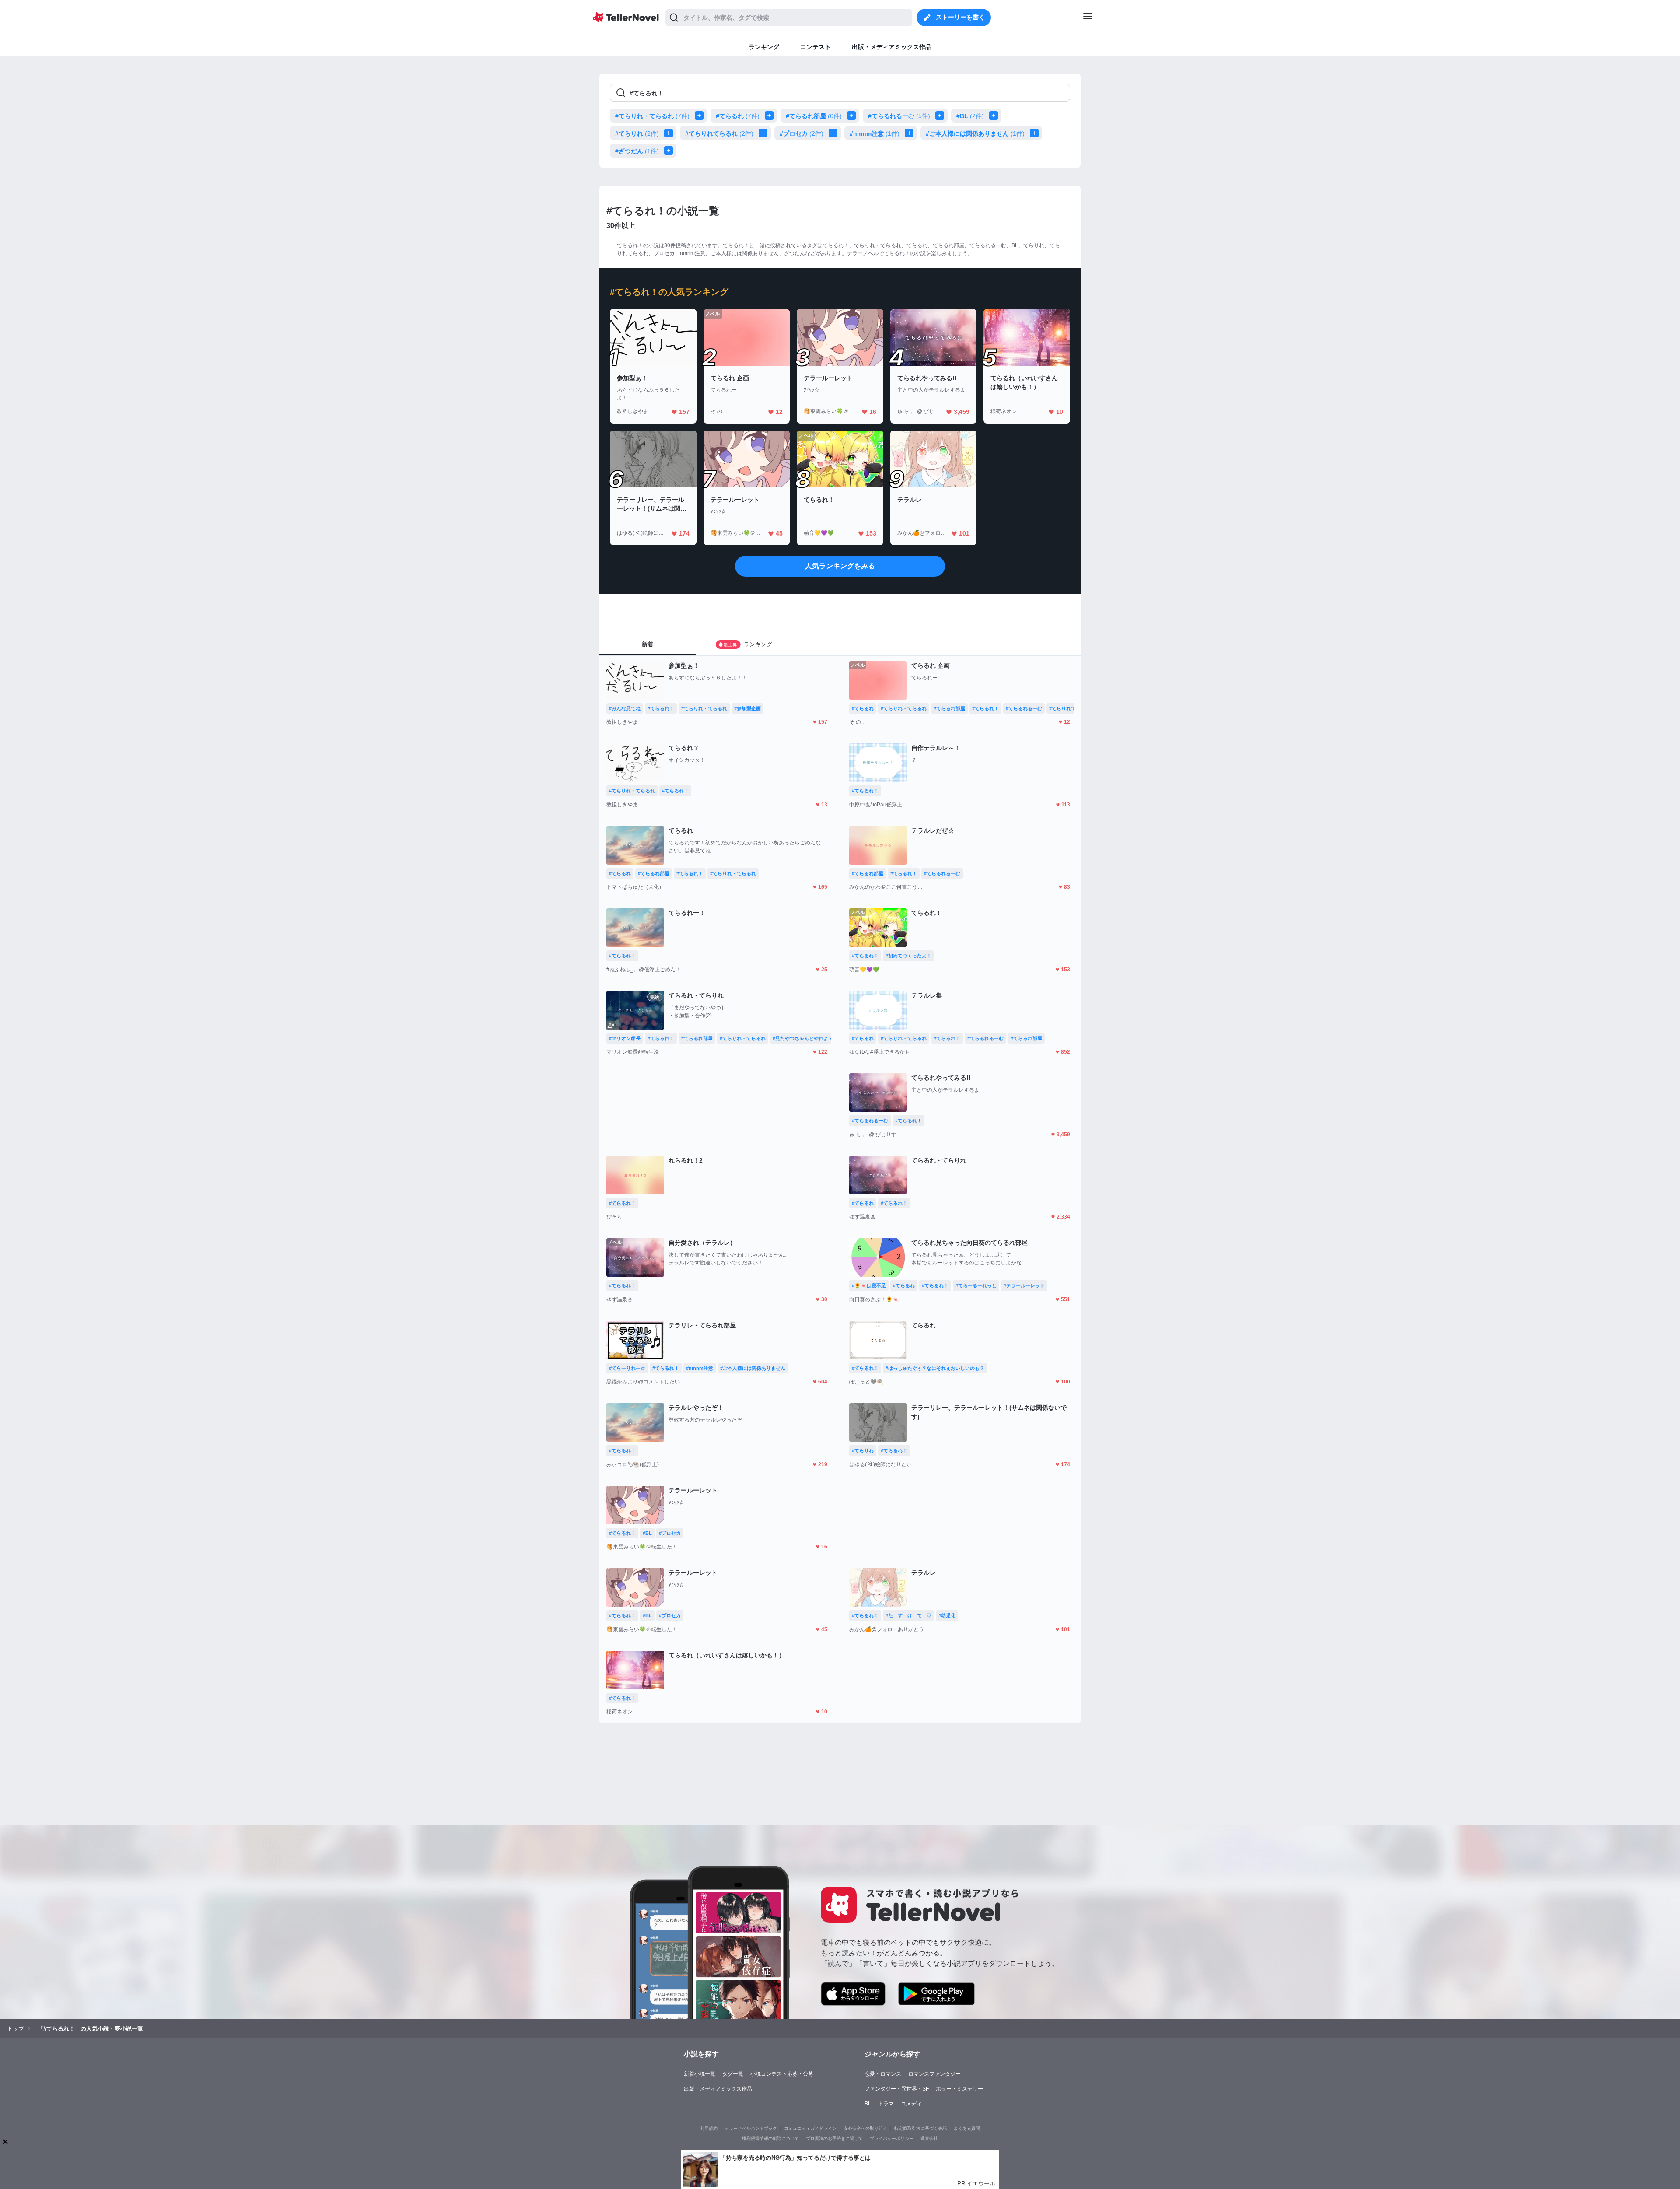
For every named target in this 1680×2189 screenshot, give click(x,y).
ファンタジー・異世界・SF (897, 2089)
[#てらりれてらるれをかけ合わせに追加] (765, 133)
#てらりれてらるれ (719, 133)
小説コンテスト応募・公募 (782, 2074)
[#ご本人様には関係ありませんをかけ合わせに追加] (1036, 133)
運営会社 (929, 2138)
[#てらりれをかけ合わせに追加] (670, 133)
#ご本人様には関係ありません (975, 133)
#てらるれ (738, 116)
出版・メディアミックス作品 (718, 2089)
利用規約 (709, 2128)
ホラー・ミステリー (959, 2089)
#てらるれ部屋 (814, 116)
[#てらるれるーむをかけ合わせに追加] (941, 116)
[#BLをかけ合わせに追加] (995, 116)
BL (868, 2104)
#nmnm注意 (875, 133)
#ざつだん (637, 151)
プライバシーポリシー (892, 2138)
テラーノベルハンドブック (751, 2128)
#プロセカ (801, 133)
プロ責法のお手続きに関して (834, 2138)
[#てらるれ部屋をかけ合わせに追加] (853, 116)
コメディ (911, 2104)
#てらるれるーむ (899, 116)
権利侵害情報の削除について (770, 2138)
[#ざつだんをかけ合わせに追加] (670, 151)
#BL (970, 116)
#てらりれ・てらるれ (652, 116)
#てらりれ (637, 133)
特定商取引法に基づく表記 (920, 2128)
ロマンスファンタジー (934, 2074)
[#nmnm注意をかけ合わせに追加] (911, 133)
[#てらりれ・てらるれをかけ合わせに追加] (701, 116)
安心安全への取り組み (865, 2128)
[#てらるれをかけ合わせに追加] (771, 116)
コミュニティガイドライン (810, 2128)
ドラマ (886, 2104)
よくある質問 (967, 2128)
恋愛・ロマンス (883, 2074)
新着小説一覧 (700, 2074)
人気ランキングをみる (840, 566)
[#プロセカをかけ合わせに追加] (835, 133)
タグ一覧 (733, 2074)
